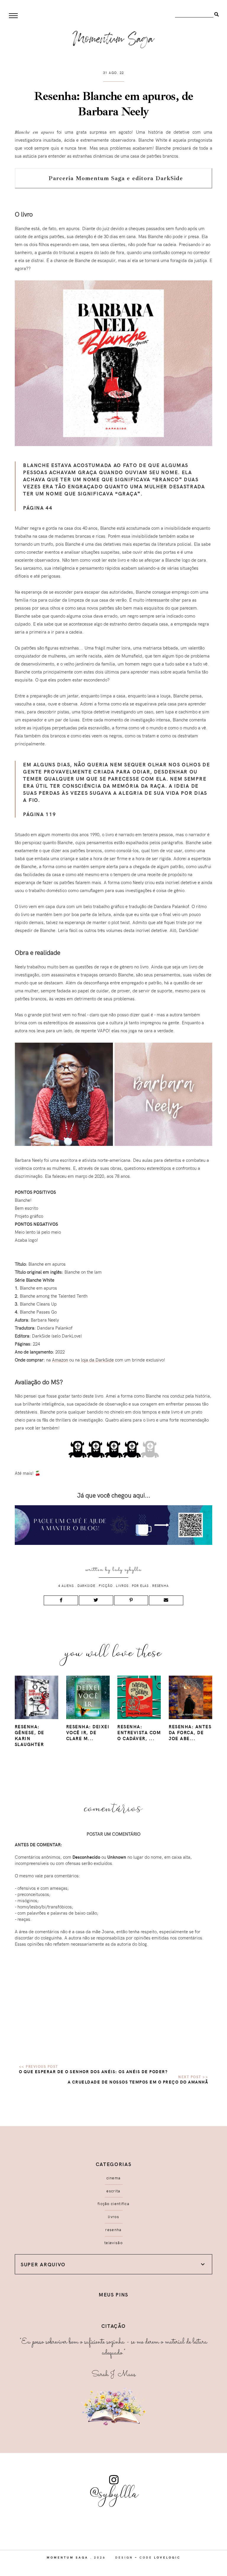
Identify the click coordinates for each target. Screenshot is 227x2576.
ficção (106, 1586)
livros (122, 1586)
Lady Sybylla (127, 1570)
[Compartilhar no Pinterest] (131, 1600)
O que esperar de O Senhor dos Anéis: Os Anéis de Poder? (93, 2072)
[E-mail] (166, 1600)
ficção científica (113, 2204)
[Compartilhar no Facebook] (61, 1600)
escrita (113, 2191)
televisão (113, 2243)
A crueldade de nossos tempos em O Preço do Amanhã (138, 2082)
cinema (114, 2178)
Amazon (60, 1360)
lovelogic (167, 2557)
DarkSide (86, 1586)
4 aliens (66, 1586)
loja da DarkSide (97, 1360)
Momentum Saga (68, 2557)
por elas (140, 1586)
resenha (160, 1586)
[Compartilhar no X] (96, 1600)
